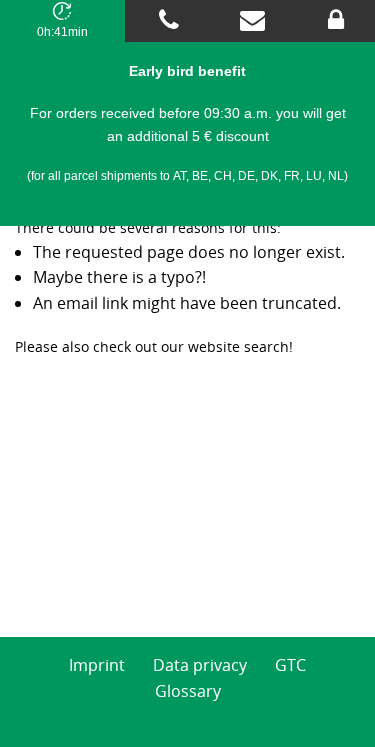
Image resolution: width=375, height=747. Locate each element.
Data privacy (200, 665)
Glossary (188, 691)
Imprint (97, 665)
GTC (290, 665)
